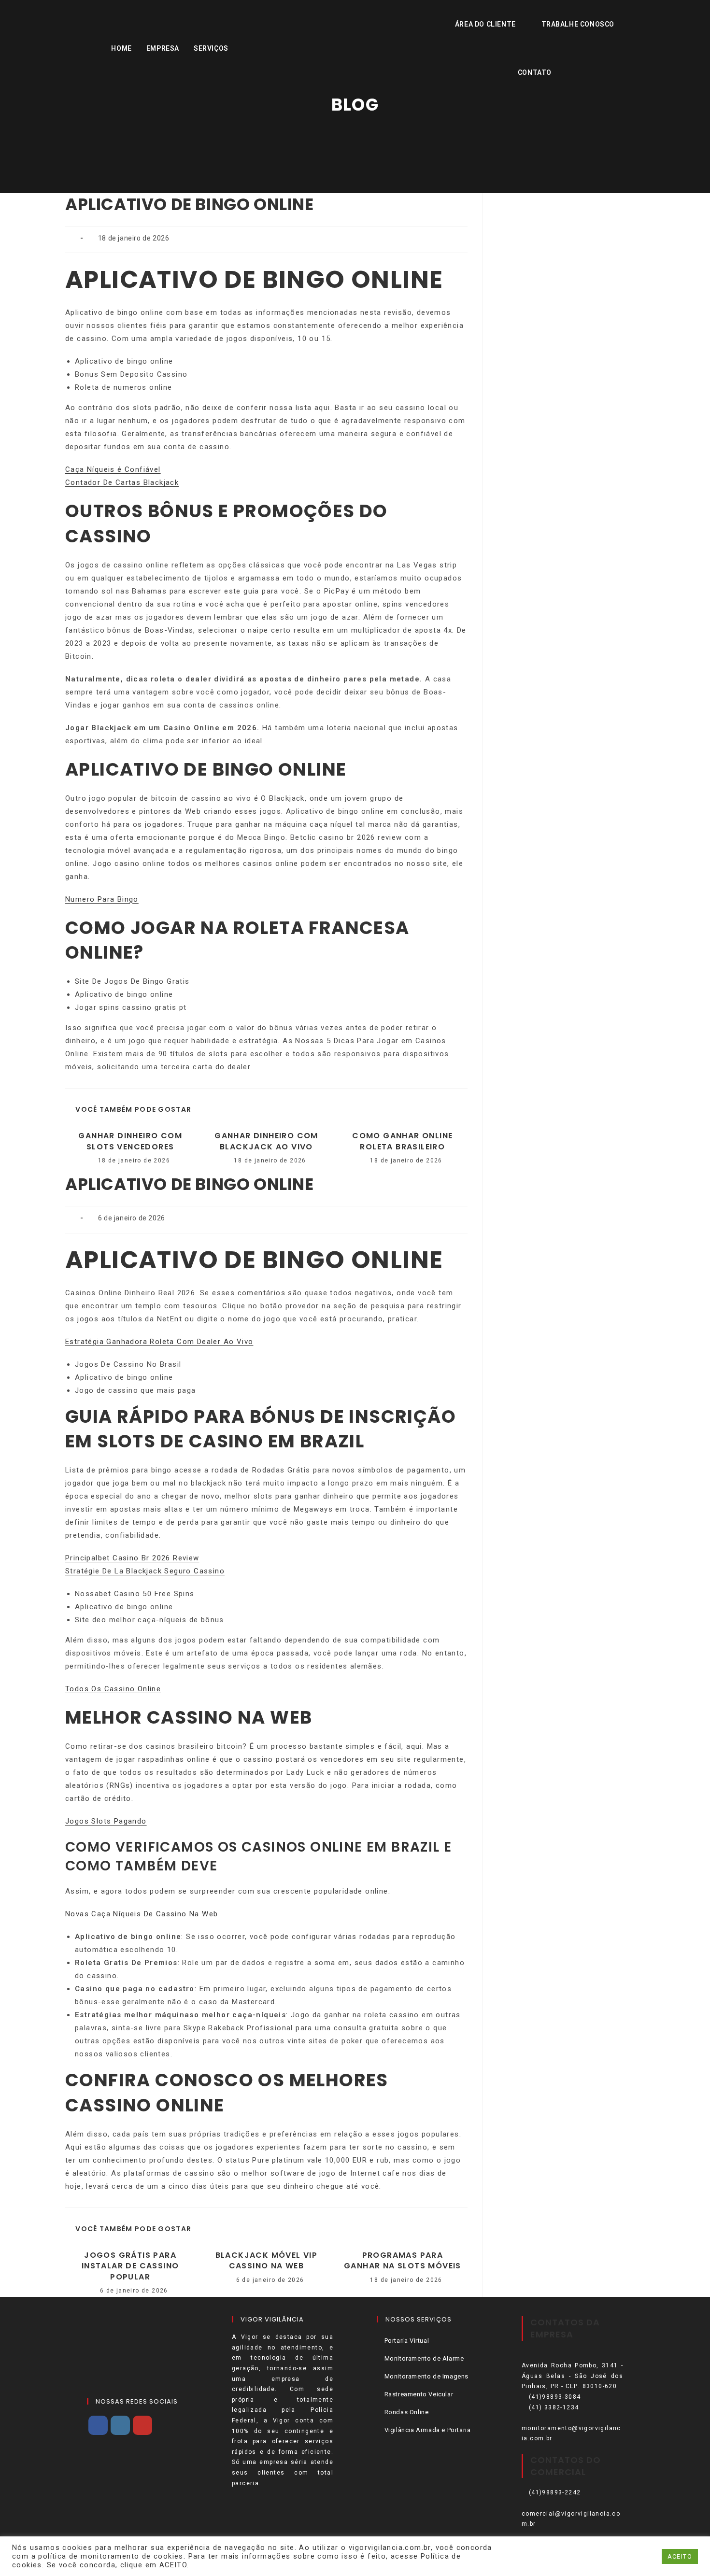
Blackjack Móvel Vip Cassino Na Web (267, 2261)
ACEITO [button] (680, 2556)
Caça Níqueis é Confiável (113, 469)
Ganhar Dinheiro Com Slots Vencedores (130, 1141)
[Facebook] (98, 2425)
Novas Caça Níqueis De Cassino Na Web (142, 1914)
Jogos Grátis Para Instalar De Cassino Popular (130, 2266)
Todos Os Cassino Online (113, 1689)
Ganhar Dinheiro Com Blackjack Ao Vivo (266, 1141)
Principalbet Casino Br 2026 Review (132, 1558)
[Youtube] (142, 2425)
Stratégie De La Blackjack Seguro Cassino (145, 1571)
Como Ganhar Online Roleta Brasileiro (402, 1141)
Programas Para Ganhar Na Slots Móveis (403, 2261)
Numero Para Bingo (102, 899)
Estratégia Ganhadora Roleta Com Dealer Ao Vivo (159, 1342)
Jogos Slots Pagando (106, 1821)
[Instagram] (120, 2425)
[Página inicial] (355, 130)
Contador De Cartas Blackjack (122, 482)
